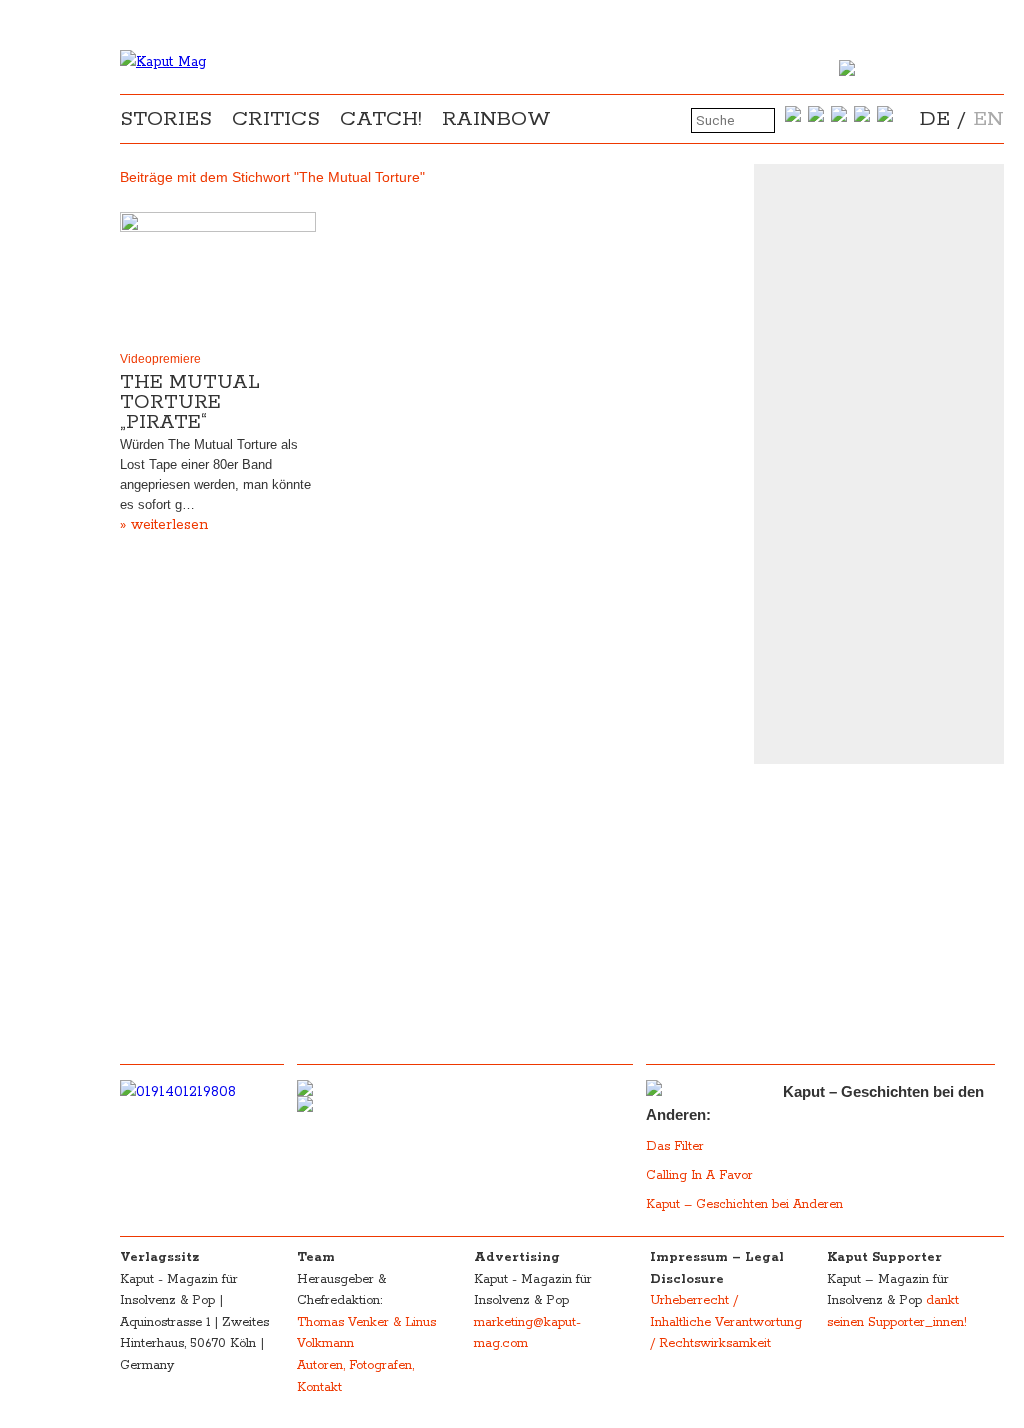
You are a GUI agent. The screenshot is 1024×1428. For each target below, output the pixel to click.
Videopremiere (160, 359)
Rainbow (496, 119)
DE (935, 119)
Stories (166, 119)
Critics (276, 119)
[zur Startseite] (163, 62)
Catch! (381, 119)
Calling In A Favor (699, 1175)
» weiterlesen (164, 525)
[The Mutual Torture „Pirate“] (218, 277)
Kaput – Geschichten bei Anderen (744, 1204)
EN (988, 119)
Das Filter (677, 1146)
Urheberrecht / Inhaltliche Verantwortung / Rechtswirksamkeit (726, 1322)
